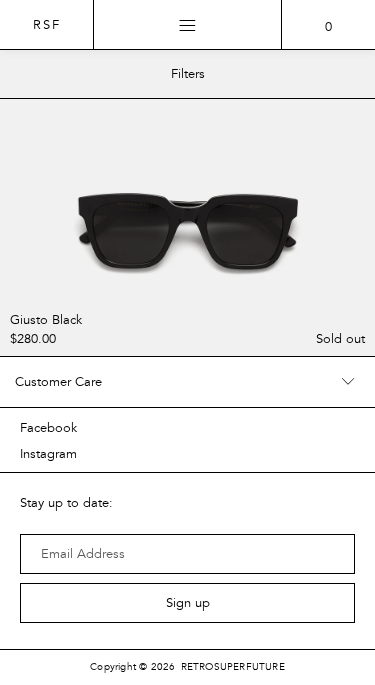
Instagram (48, 454)
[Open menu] (188, 25)
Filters (188, 74)
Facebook (48, 428)
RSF (47, 25)
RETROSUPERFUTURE (233, 667)
